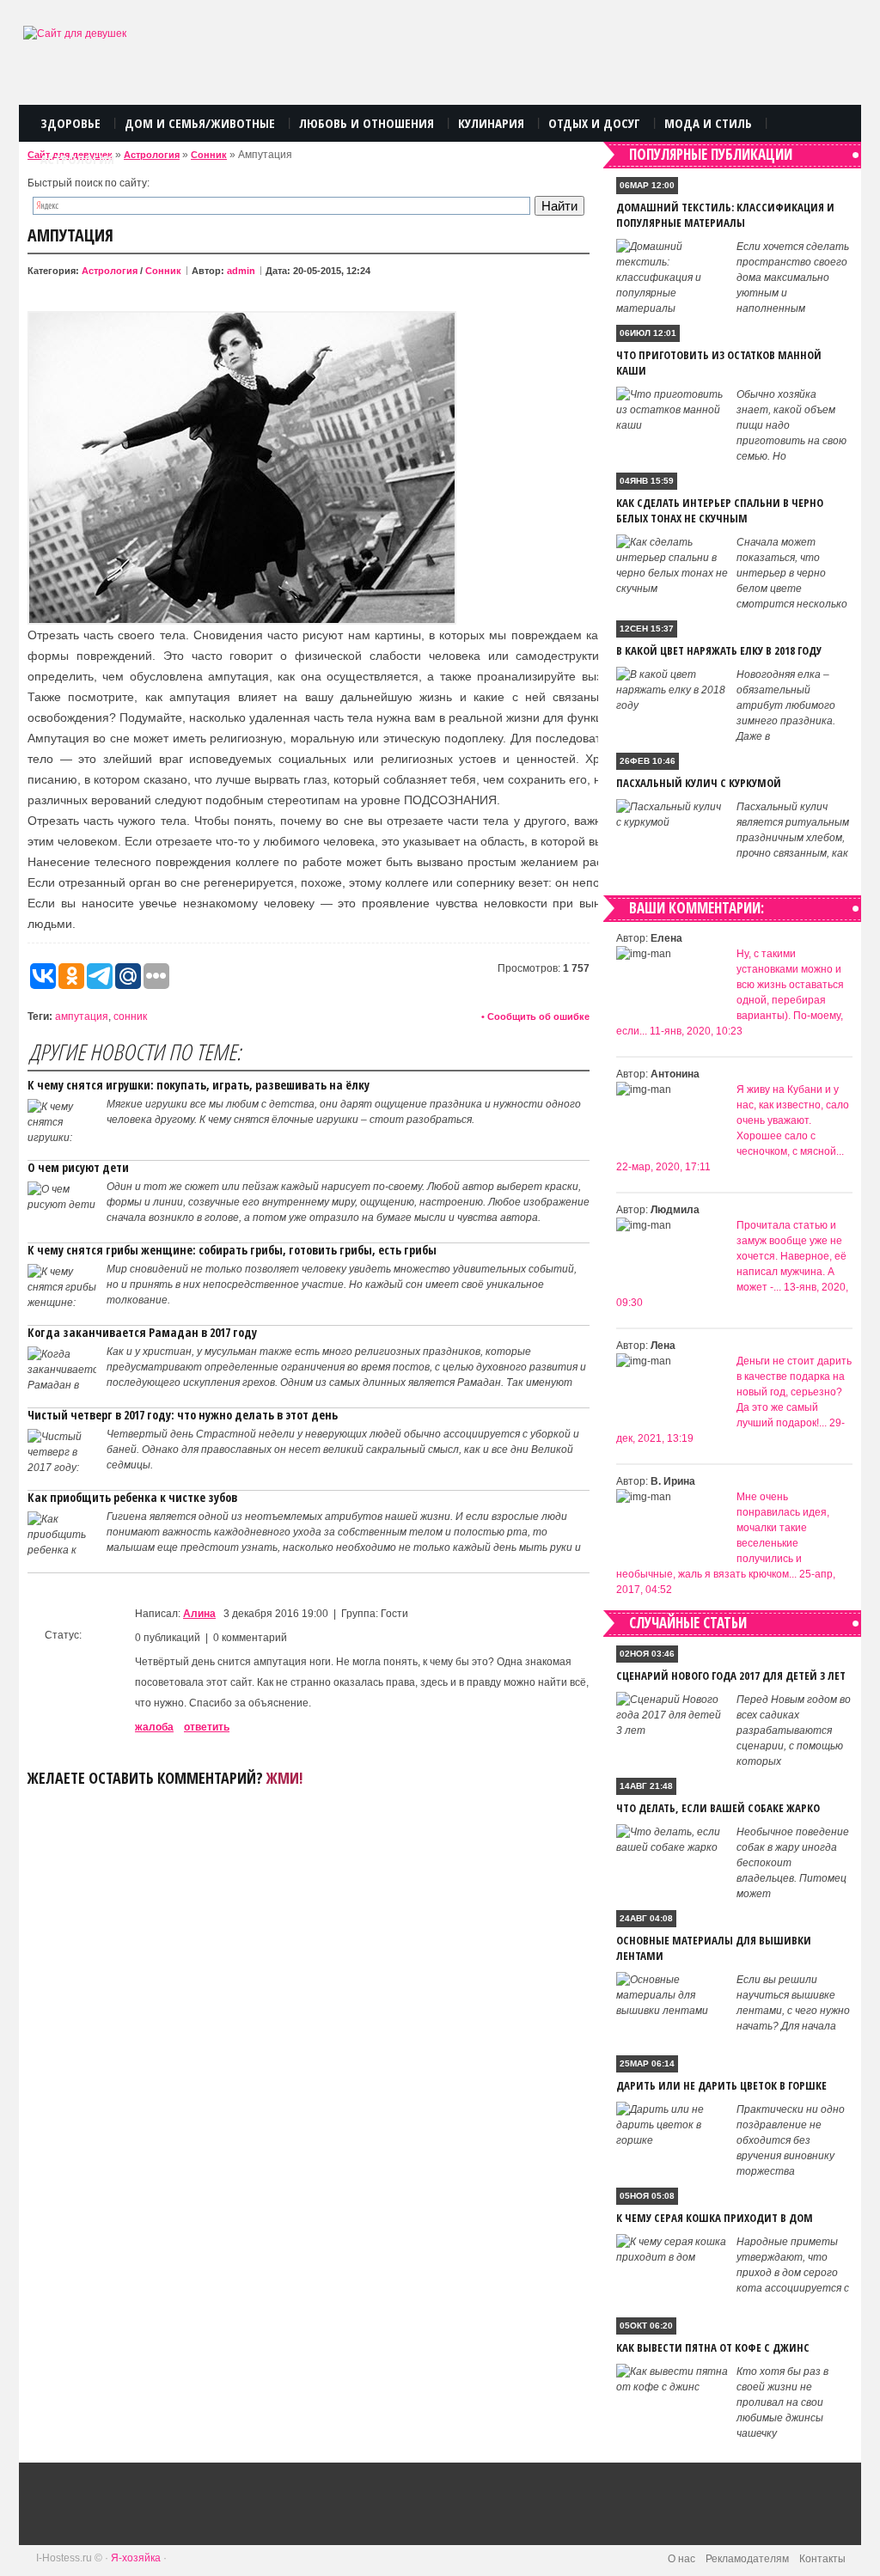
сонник (130, 1016)
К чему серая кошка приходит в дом (715, 2218)
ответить (207, 1727)
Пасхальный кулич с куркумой (699, 783)
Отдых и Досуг (594, 123)
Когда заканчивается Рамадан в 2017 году (142, 1332)
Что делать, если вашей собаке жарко (718, 1808)
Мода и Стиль (708, 123)
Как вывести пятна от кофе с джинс (713, 2347)
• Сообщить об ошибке (535, 1016)
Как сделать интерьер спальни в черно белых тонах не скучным (720, 510)
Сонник (209, 155)
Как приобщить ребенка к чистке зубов (132, 1497)
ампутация (82, 1016)
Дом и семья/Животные (200, 123)
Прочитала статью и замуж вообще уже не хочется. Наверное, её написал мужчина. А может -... (791, 1256)
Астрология (77, 159)
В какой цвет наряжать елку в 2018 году (719, 650)
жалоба (154, 1727)
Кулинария (491, 123)
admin (241, 271)
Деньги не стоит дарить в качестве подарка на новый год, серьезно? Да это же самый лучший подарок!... (794, 1392)
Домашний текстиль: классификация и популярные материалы (725, 215)
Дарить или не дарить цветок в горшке (721, 2085)
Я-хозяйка (136, 2558)
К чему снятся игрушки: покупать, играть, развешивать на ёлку (199, 1085)
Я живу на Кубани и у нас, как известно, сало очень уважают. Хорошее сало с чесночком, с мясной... (793, 1120)
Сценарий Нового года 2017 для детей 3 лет (731, 1676)
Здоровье (70, 123)
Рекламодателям (747, 2559)
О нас (681, 2559)
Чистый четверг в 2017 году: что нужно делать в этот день (183, 1415)
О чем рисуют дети (78, 1167)
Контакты (822, 2559)
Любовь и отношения (367, 123)
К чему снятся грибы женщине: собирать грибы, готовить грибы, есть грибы (232, 1250)
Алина (199, 1614)
